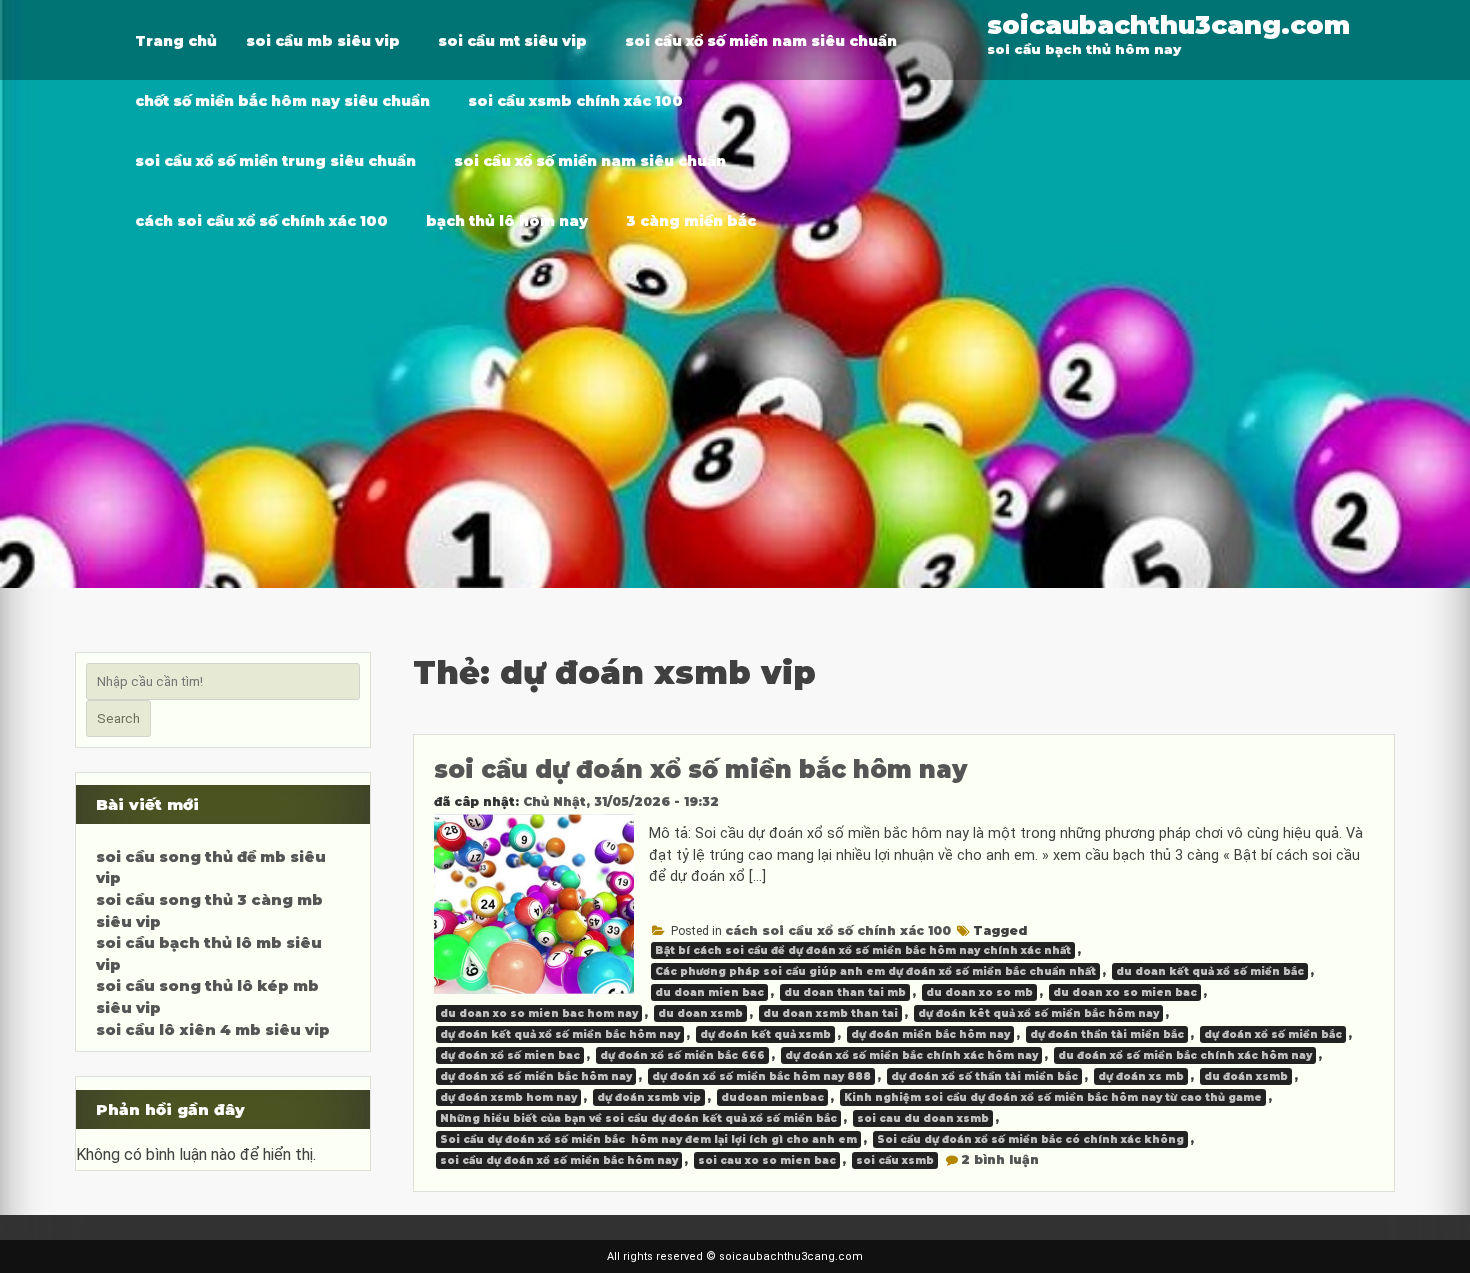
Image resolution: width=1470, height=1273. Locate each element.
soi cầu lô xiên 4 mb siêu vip (213, 1030)
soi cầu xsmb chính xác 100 (575, 101)
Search (118, 718)
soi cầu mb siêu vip (323, 41)
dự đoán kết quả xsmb (765, 1034)
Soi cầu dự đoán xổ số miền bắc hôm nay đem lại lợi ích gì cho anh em (648, 1139)
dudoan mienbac (772, 1097)
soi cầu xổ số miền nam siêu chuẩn (761, 41)
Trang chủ (176, 41)
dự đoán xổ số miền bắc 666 (682, 1055)
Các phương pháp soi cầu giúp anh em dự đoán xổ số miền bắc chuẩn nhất (875, 971)
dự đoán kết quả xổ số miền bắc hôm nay (560, 1034)
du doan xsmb (700, 1013)
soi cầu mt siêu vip (512, 41)
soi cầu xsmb (895, 1160)
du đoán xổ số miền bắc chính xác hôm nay (1185, 1055)
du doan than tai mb (845, 992)
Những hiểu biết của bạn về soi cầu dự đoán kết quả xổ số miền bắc (638, 1118)
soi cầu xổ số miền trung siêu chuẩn (275, 161)
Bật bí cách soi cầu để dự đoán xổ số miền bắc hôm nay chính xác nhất (863, 950)
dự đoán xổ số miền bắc (1273, 1034)
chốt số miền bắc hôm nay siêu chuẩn (282, 101)
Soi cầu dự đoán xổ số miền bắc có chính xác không (1030, 1139)
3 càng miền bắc (691, 221)
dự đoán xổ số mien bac (510, 1055)
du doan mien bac (709, 992)
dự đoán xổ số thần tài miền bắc (984, 1076)
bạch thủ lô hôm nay (507, 221)
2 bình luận (1000, 1159)
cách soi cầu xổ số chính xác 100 (261, 221)
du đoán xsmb (1246, 1076)
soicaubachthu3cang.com (1168, 24)
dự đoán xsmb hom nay (508, 1097)
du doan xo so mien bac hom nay (539, 1013)
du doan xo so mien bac (1125, 992)
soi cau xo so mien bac (767, 1160)
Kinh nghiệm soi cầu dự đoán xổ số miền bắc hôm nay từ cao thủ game (1053, 1097)
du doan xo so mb (979, 992)
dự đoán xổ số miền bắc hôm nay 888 (761, 1076)
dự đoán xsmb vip (649, 1097)
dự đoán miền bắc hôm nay (930, 1034)
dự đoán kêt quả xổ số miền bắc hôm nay (1038, 1013)
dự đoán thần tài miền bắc (1107, 1034)
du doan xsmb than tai (830, 1013)
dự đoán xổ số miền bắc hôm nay (536, 1076)
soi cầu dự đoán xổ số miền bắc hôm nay (700, 769)
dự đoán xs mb (1141, 1076)
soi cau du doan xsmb (923, 1118)
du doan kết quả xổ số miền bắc (1210, 971)
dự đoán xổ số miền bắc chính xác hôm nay (911, 1055)
